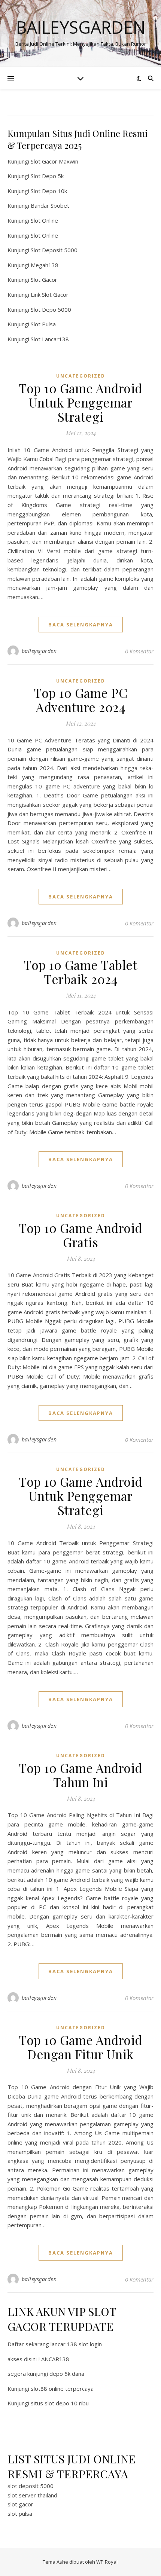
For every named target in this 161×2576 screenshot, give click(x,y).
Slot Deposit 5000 (54, 250)
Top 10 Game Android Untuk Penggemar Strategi (80, 402)
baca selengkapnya (81, 625)
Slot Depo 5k (47, 176)
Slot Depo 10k (49, 191)
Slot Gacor (44, 280)
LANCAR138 (54, 2359)
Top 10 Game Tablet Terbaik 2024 (80, 972)
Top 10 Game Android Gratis (80, 1235)
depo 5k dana (67, 2374)
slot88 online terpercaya (62, 2389)
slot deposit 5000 (31, 2486)
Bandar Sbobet (50, 205)
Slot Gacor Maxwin (54, 161)
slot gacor (20, 2504)
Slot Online (44, 220)
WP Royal (107, 2562)
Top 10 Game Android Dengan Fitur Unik (80, 2047)
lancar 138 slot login (76, 2344)
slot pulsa (20, 2514)
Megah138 (45, 265)
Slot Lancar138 (50, 339)
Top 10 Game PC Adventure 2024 (80, 700)
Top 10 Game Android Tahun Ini (80, 1775)
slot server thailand (32, 2495)
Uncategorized (81, 376)
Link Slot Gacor (50, 294)
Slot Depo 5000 (51, 309)
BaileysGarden (81, 27)
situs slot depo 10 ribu (60, 2403)
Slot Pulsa (43, 324)
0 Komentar (139, 651)
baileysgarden (39, 651)
